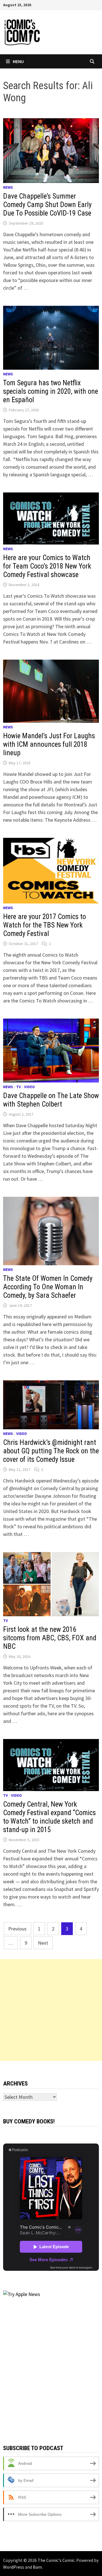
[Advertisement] (51, 2010)
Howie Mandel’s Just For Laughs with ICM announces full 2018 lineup (49, 744)
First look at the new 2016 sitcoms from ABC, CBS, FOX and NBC (50, 1638)
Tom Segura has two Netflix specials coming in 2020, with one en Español (51, 391)
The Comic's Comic (56, 2560)
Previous (17, 1929)
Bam (37, 2567)
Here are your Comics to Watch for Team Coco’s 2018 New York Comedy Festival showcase (47, 566)
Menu (18, 61)
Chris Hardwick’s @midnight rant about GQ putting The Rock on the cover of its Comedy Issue (51, 1451)
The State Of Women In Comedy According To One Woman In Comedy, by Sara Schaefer (48, 1287)
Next (43, 1943)
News (8, 187)
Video (29, 1087)
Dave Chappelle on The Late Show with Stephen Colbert (51, 1100)
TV (19, 1087)
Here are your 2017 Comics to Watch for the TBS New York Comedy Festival (44, 925)
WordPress (14, 2567)
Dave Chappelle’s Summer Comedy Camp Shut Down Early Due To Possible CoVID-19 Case (47, 205)
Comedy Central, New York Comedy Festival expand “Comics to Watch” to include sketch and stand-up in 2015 (49, 1817)
